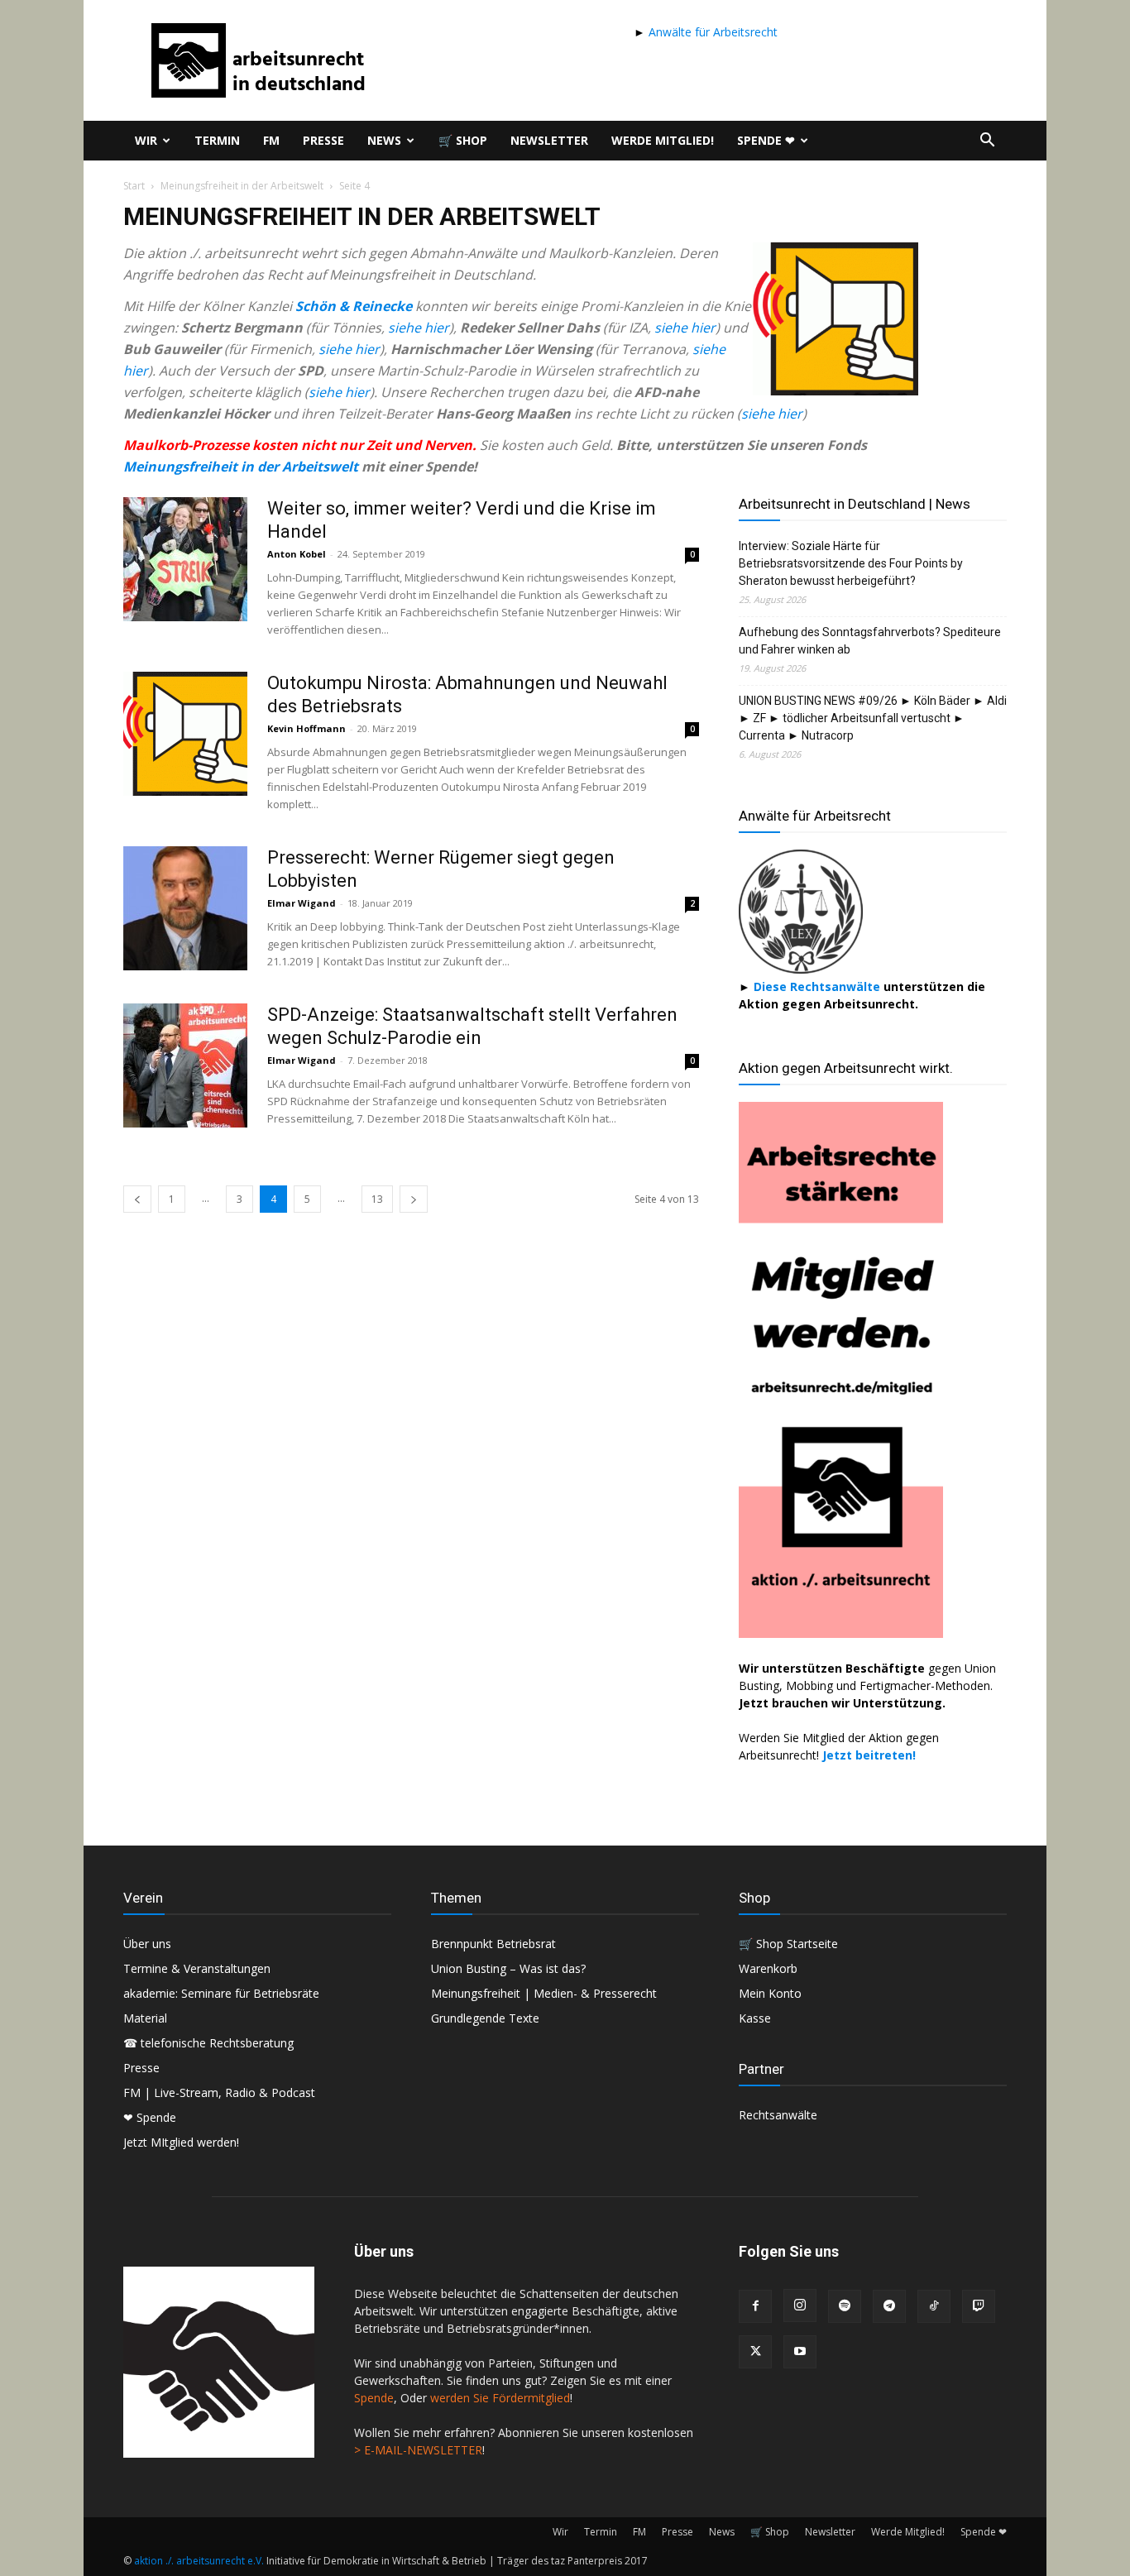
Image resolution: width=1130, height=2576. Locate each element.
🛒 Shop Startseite (788, 1944)
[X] (755, 2352)
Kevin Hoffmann (306, 728)
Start (134, 186)
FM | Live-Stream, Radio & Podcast (219, 2092)
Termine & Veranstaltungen (197, 1968)
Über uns (147, 1944)
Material (145, 2018)
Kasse (755, 2018)
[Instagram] (800, 2305)
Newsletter (549, 140)
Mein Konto (770, 1993)
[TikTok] (934, 2306)
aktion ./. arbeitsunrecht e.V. (199, 2561)
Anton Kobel (297, 554)
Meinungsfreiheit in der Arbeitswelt (242, 186)
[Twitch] (979, 2306)
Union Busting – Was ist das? (508, 1968)
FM (271, 140)
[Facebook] (755, 2306)
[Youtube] (800, 2352)
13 (377, 1199)
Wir (146, 140)
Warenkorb (768, 1968)
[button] (987, 142)
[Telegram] (889, 2306)
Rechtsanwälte (778, 2115)
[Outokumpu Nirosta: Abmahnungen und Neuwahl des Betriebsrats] (185, 734)
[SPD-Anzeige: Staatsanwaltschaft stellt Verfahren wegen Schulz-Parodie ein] (185, 1065)
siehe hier (419, 328)
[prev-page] (137, 1199)
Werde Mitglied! (663, 140)
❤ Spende (150, 2117)
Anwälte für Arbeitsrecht (711, 32)
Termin (217, 140)
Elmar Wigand (302, 903)
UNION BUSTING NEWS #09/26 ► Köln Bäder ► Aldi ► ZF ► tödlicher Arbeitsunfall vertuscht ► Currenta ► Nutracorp (873, 718)
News (384, 140)
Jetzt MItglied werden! (181, 2142)
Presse (323, 140)
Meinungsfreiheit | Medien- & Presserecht (544, 1993)
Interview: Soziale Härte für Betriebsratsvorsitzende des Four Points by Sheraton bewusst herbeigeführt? (851, 563)
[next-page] (414, 1199)
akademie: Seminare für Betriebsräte (221, 1993)
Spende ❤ (766, 140)
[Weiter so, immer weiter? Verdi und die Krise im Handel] (185, 559)
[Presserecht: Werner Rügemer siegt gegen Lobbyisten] (185, 908)
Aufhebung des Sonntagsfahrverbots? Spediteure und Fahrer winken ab (870, 641)
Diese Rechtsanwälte (819, 986)
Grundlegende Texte (485, 2018)
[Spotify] (845, 2306)
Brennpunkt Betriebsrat (493, 1944)
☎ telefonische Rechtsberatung (208, 2043)
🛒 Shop (463, 140)
